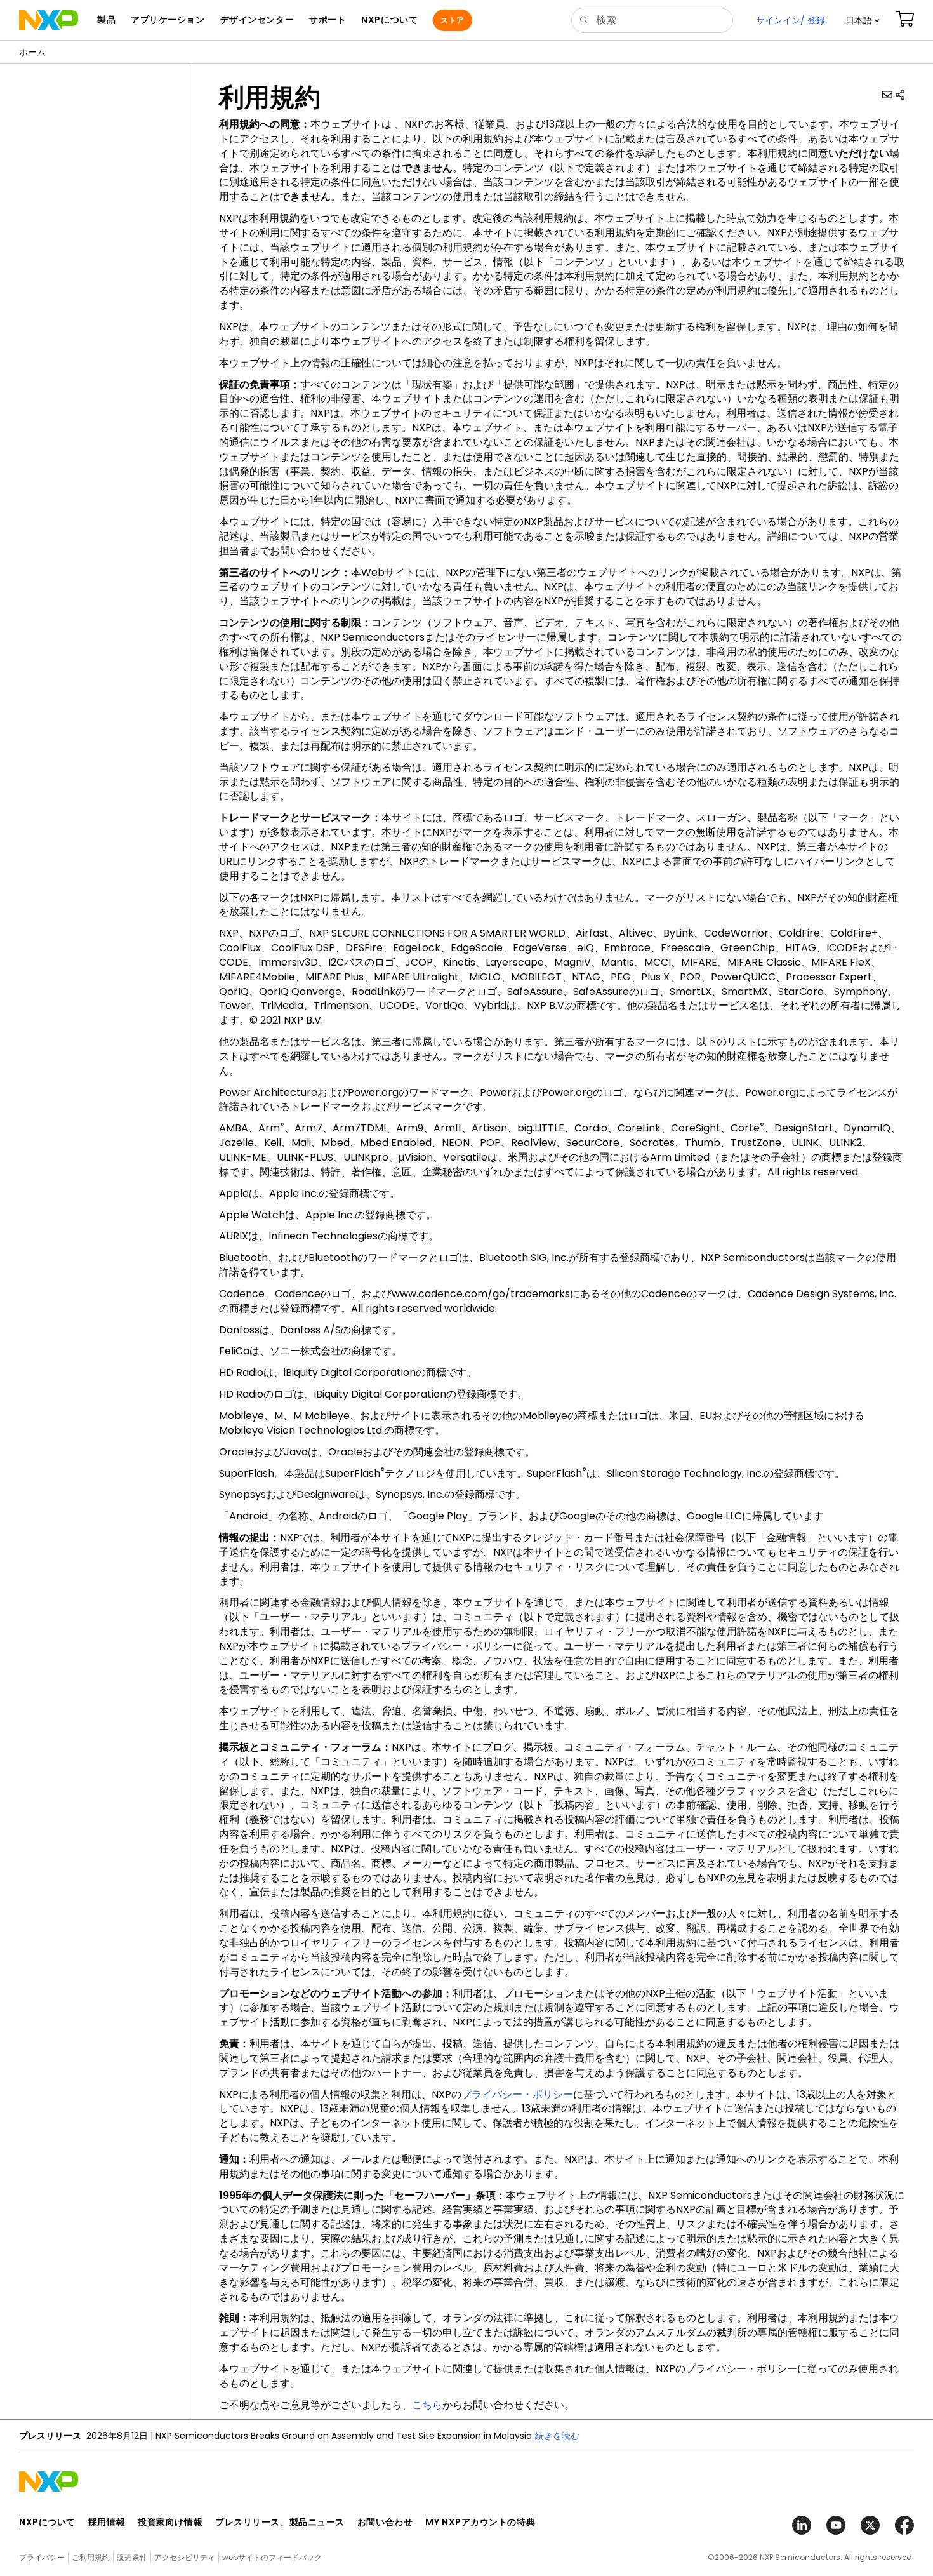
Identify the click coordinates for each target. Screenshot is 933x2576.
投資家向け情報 (170, 2522)
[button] (863, 20)
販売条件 (132, 2557)
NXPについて (47, 2522)
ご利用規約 (91, 2557)
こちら (427, 2405)
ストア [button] (452, 20)
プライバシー (42, 2557)
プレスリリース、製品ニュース (280, 2522)
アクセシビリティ (185, 2557)
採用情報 (107, 2522)
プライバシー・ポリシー (517, 2094)
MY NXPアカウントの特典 (480, 2522)
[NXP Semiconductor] (49, 20)
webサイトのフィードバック (272, 2557)
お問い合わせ (385, 2522)
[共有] (900, 95)
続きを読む (557, 2436)
